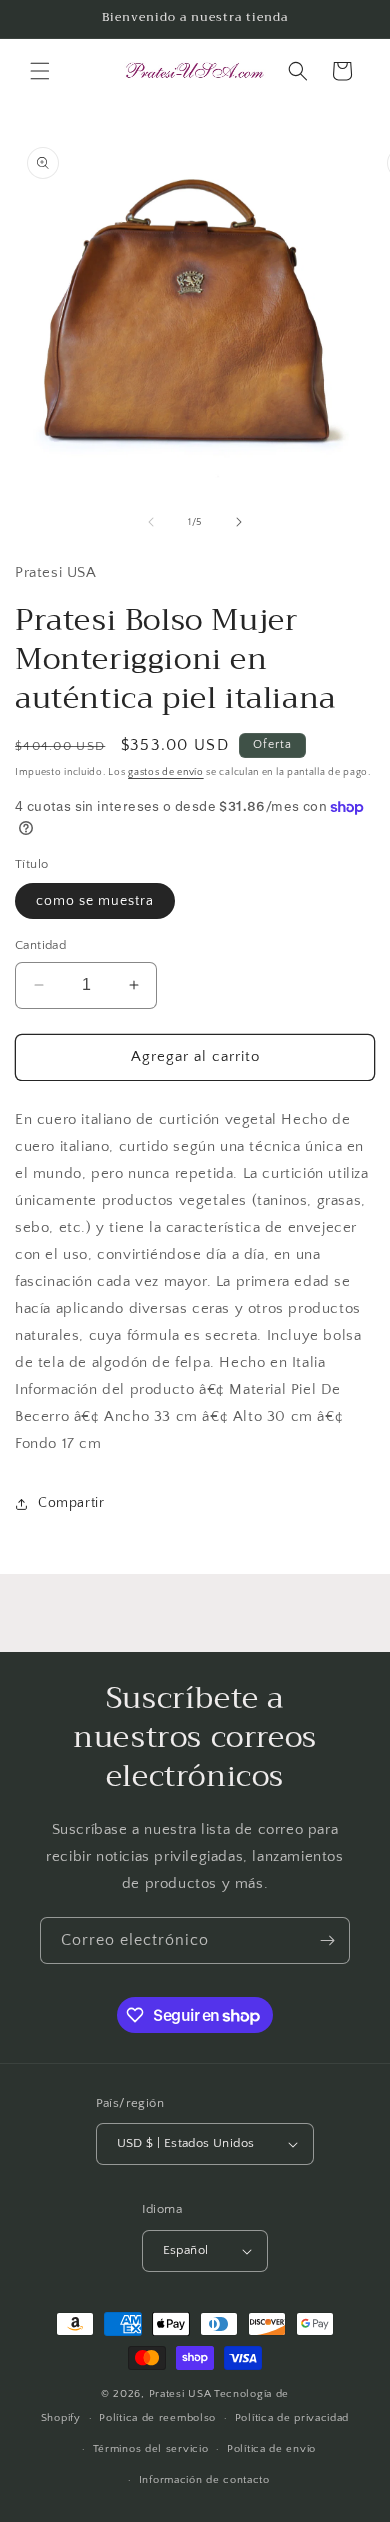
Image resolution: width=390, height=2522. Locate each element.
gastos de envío (166, 772)
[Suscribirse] (327, 1940)
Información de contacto (204, 2480)
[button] (40, 71)
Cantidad (40, 945)
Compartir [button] (71, 1503)
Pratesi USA (180, 2394)
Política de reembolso (157, 2418)
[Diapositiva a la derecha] (239, 522)
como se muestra (95, 901)
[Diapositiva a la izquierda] (151, 522)
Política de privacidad (292, 2418)
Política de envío (271, 2449)
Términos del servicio (151, 2449)
